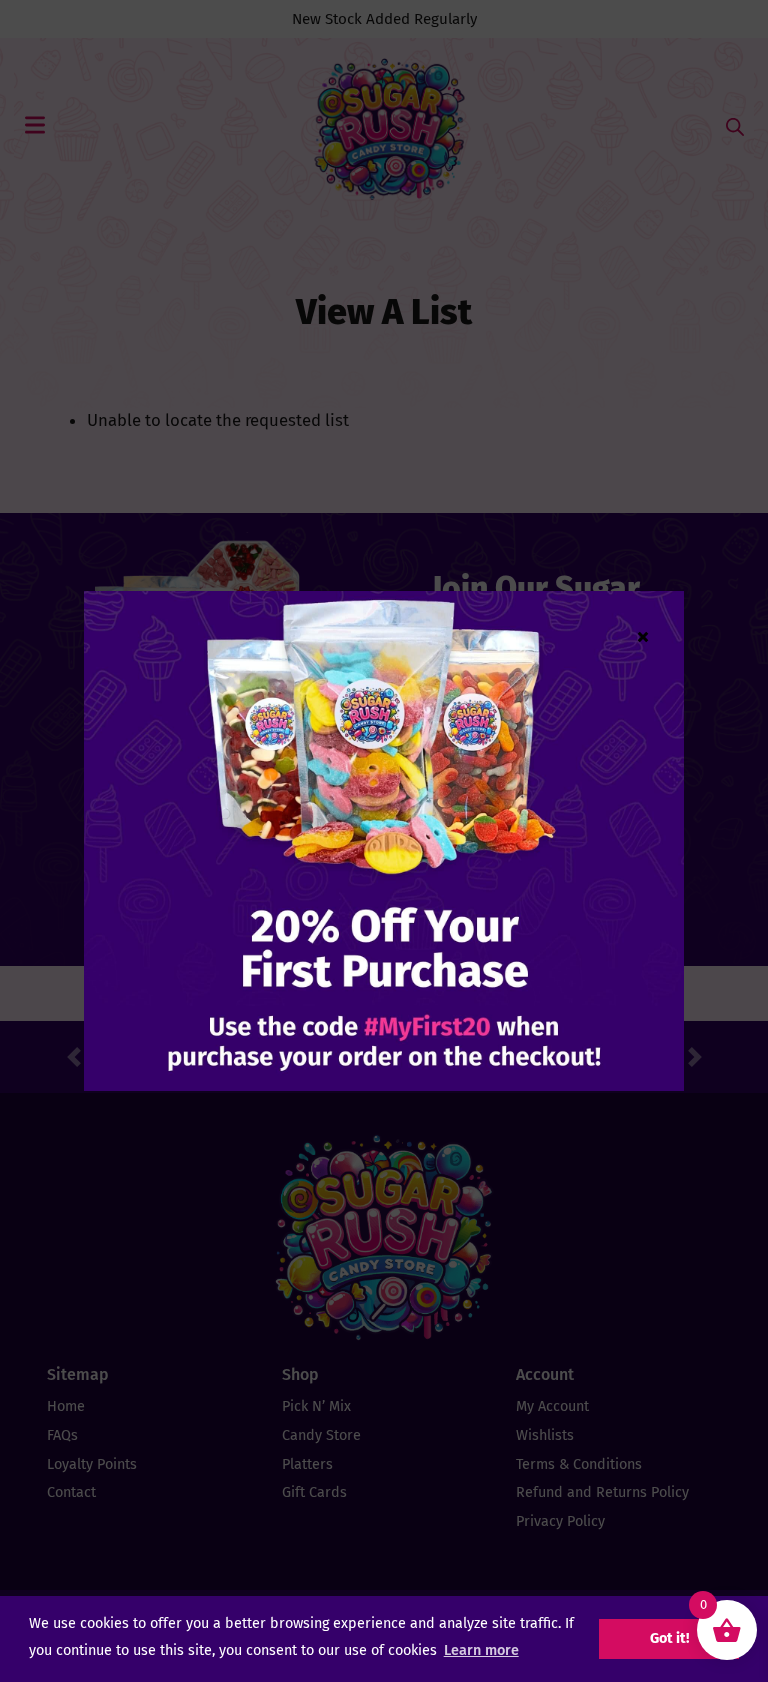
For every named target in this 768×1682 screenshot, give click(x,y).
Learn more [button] (481, 1650)
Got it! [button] (669, 1638)
